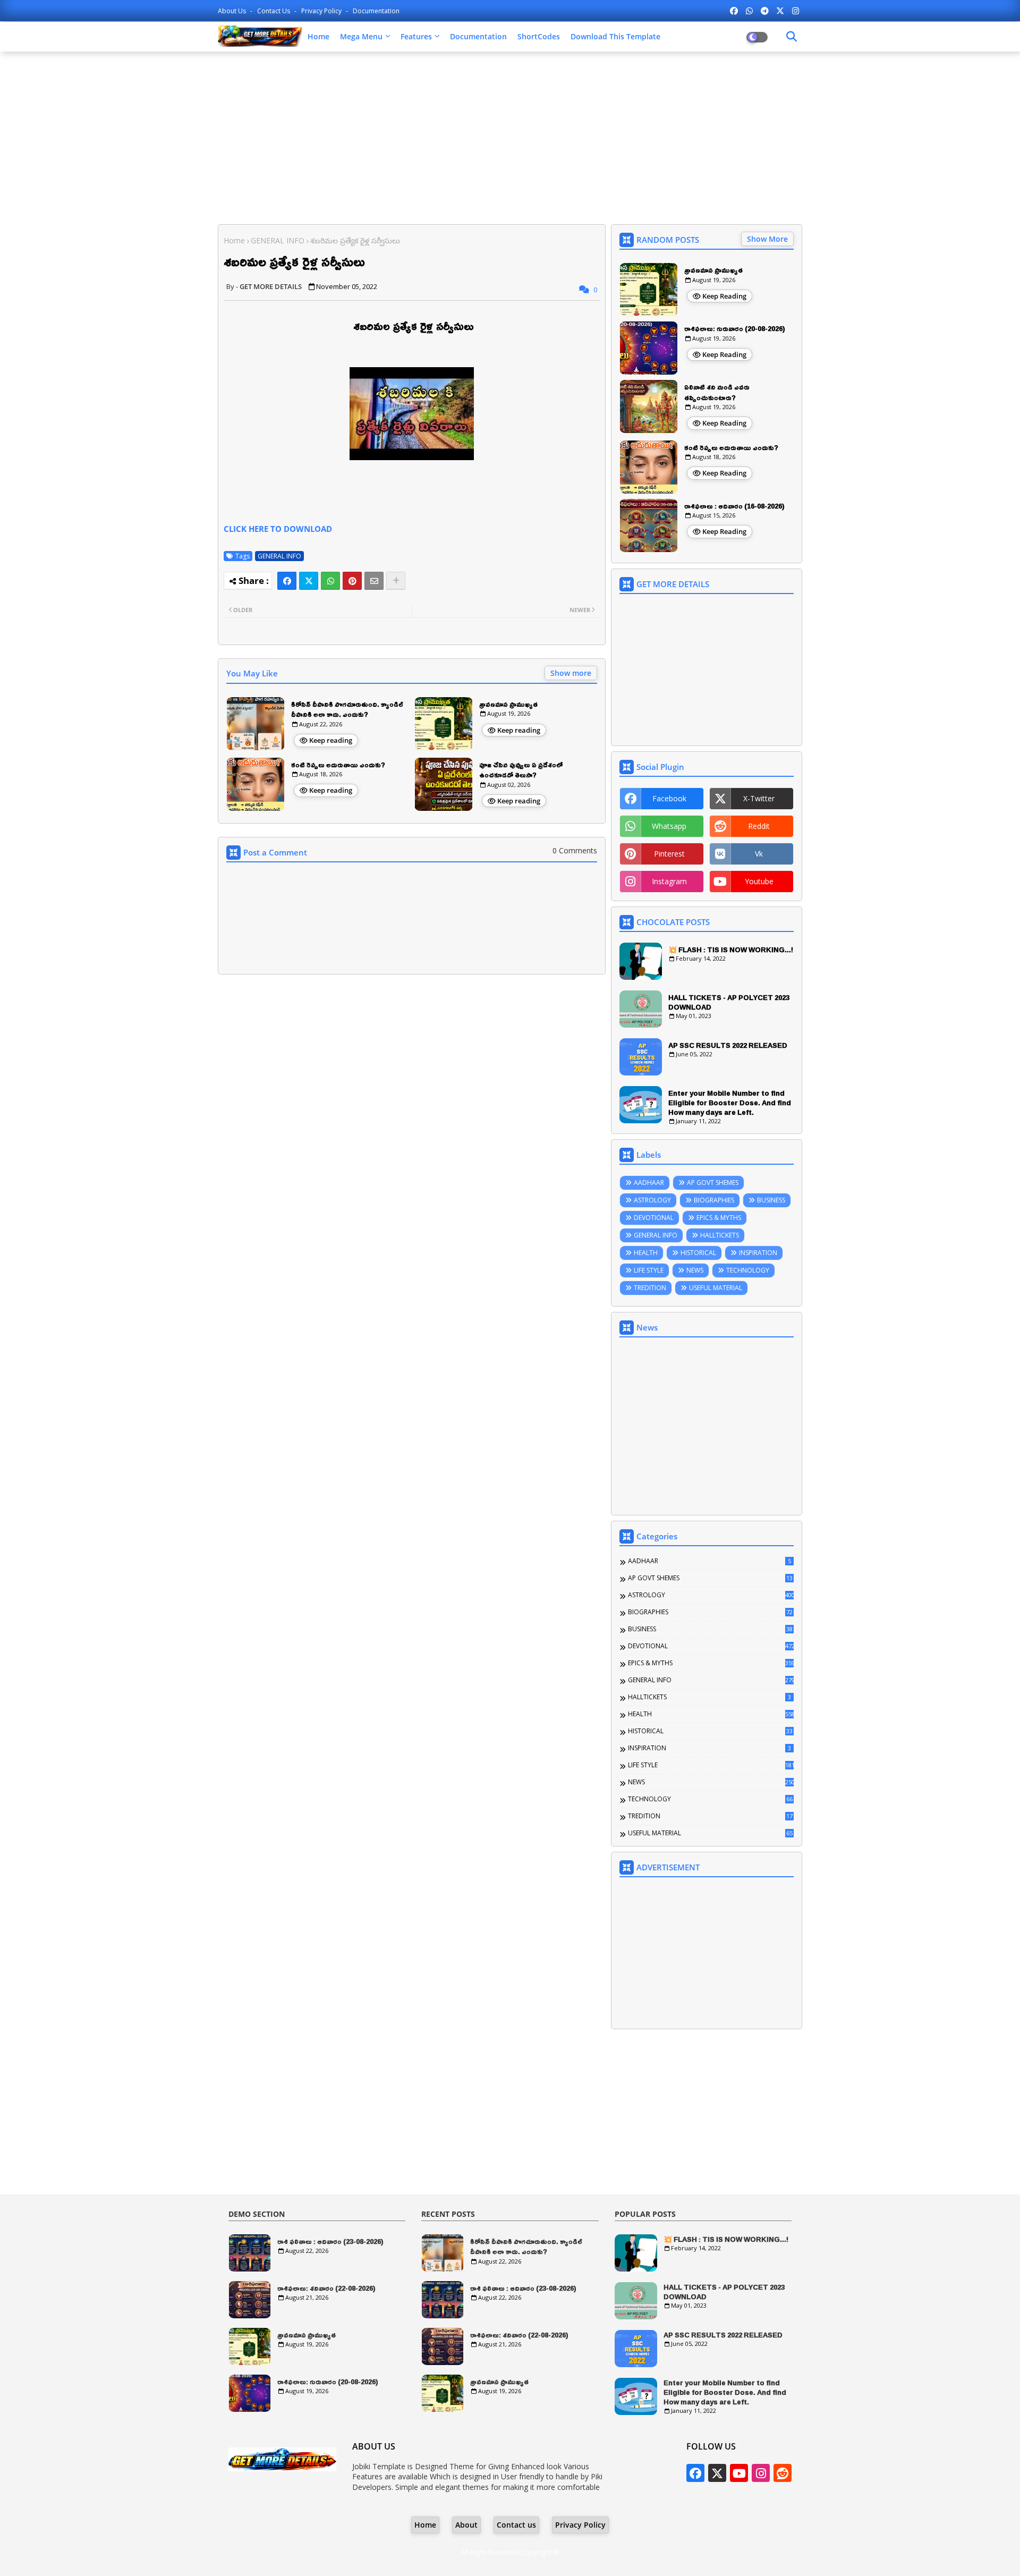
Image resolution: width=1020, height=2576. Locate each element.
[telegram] (765, 11)
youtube (759, 881)
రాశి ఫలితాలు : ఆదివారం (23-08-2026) (330, 2242)
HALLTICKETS (720, 1235)
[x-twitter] (780, 11)
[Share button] (396, 581)
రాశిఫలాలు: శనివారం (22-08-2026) (326, 2289)
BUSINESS (771, 1200)
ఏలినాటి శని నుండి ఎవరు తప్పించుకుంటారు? (717, 392)
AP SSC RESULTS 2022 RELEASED (728, 1045)
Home (318, 36)
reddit (759, 826)
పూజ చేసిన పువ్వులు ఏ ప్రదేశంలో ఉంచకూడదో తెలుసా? (521, 770)
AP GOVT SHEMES (713, 1183)
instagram (669, 881)
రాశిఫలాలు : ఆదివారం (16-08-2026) (734, 506)
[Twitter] (309, 581)
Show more (571, 673)
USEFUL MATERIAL (716, 1288)
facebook (669, 798)
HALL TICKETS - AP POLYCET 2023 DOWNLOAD (729, 1002)
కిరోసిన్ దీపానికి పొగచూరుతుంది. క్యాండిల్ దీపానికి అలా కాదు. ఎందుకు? (347, 710)
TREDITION (650, 1288)
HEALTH (646, 1253)
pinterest (669, 854)
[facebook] (734, 11)
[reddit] (783, 2473)
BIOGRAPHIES (714, 1200)
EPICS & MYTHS (719, 1218)
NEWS (695, 1270)
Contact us (274, 11)
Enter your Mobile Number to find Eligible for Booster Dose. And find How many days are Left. (730, 1103)
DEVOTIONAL (654, 1218)
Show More (767, 239)
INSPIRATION (758, 1253)
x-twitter (759, 798)
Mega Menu (361, 36)
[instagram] (796, 11)
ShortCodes (539, 36)
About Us (233, 11)
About (466, 2525)
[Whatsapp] (330, 581)
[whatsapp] (749, 11)
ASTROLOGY (652, 1200)
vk (759, 854)
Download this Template (615, 36)
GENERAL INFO (278, 240)
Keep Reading (724, 296)
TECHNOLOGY (748, 1270)
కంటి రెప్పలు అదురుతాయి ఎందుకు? (338, 765)
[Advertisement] (510, 137)
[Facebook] (287, 581)
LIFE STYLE (649, 1270)
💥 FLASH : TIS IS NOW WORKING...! (731, 950)
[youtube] (739, 2473)
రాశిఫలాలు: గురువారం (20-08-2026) (735, 329)
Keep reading (331, 740)
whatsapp (669, 826)
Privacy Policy (322, 11)
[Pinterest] (352, 581)
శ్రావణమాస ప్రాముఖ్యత (508, 705)
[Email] (374, 581)
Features (416, 36)
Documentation (376, 11)
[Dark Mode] (792, 37)
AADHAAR (649, 1183)
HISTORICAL (698, 1253)
